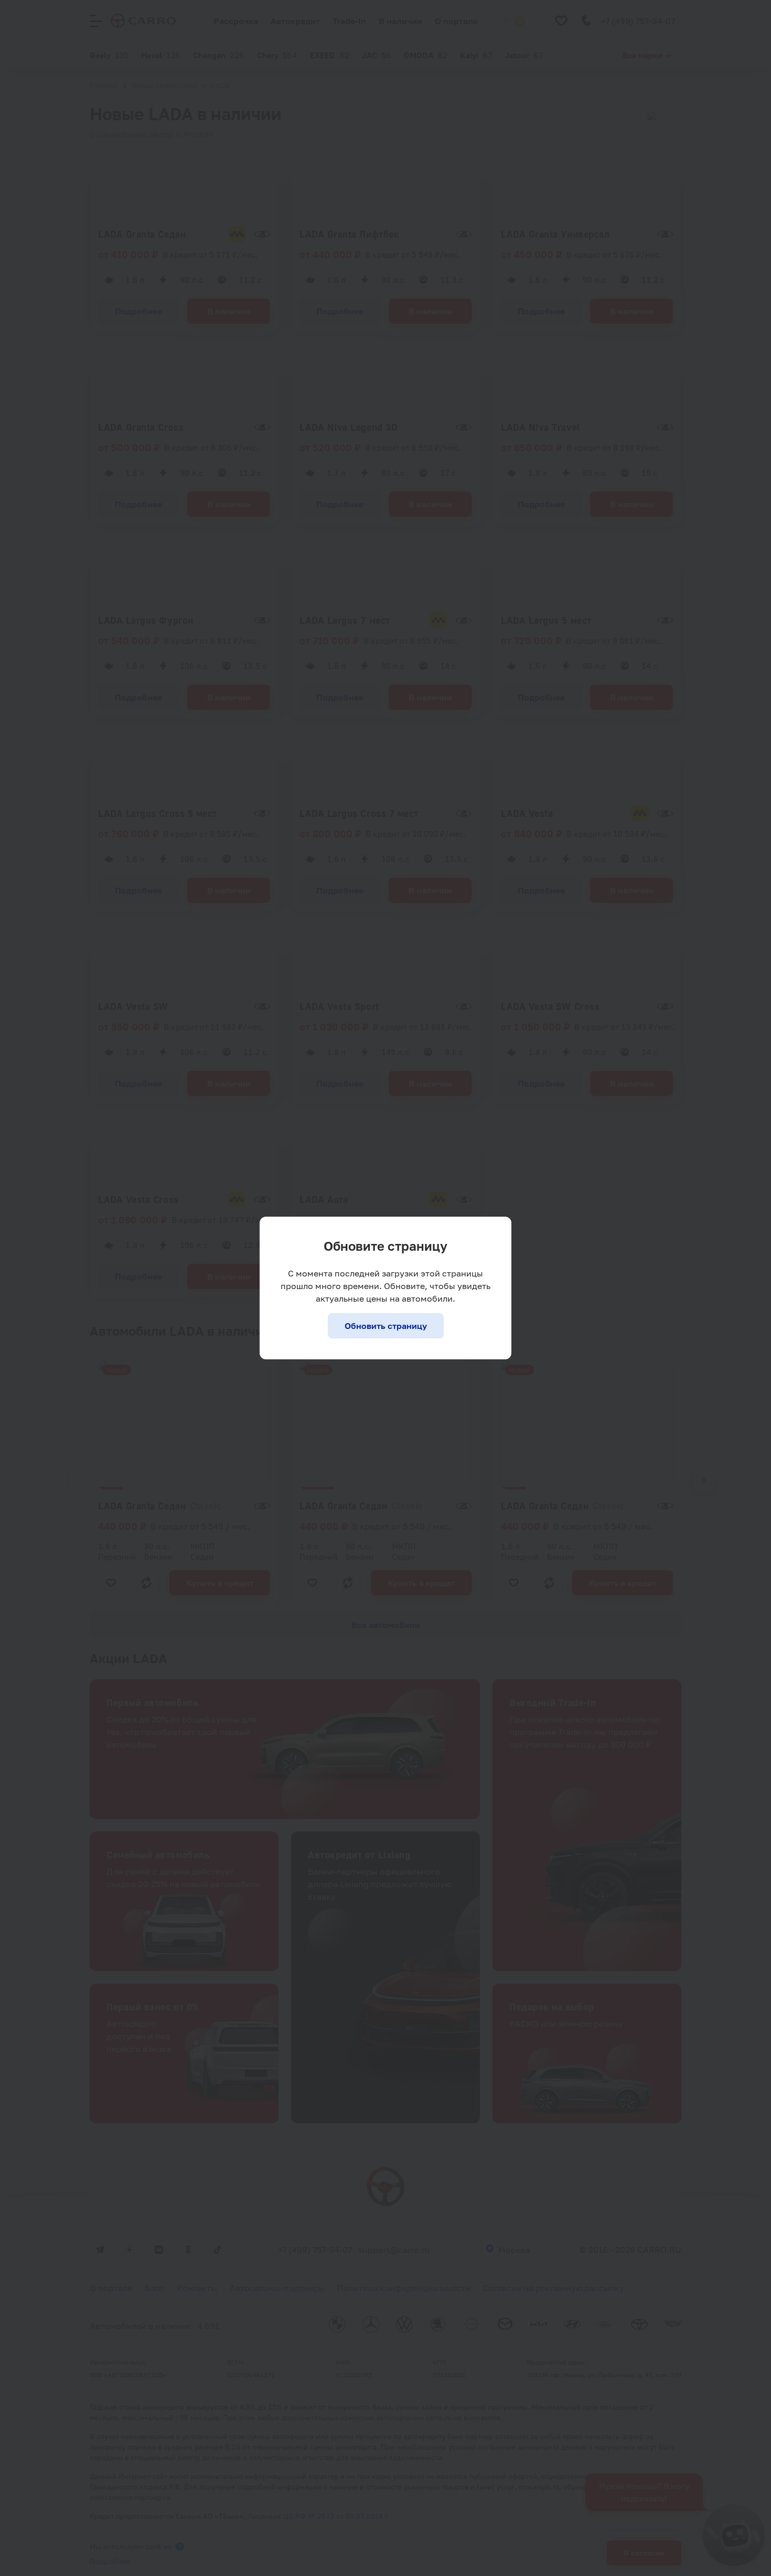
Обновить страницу (386, 1326)
